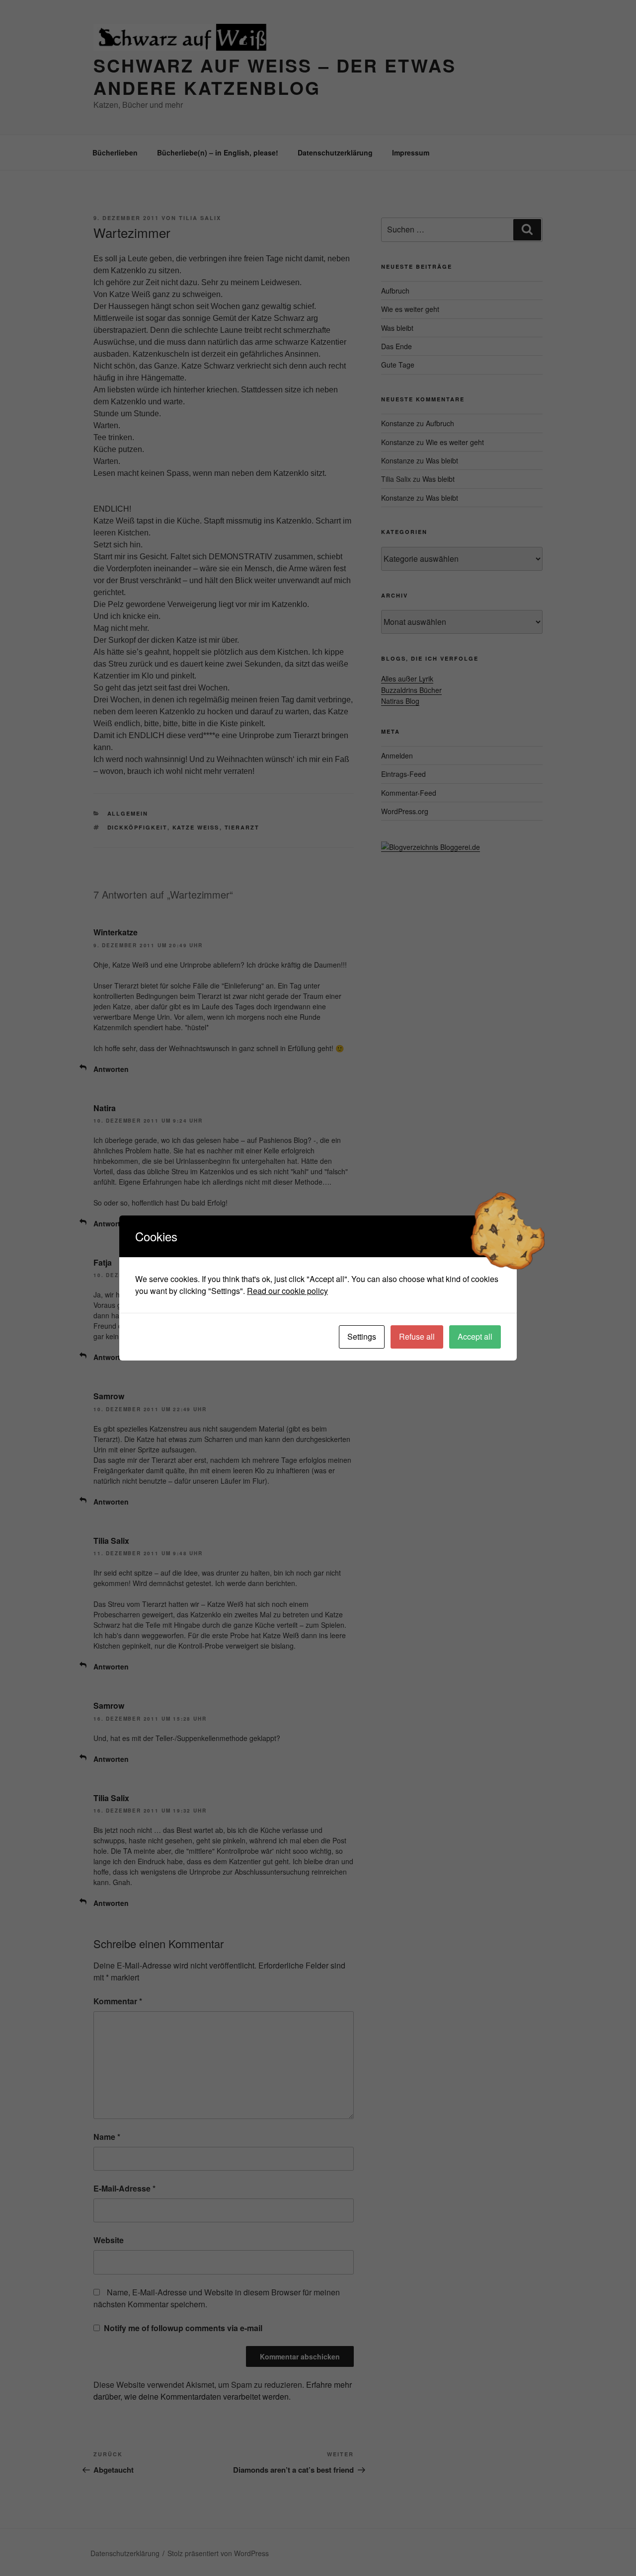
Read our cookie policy (287, 1291)
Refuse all (417, 1336)
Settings (362, 1336)
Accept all (475, 1336)
